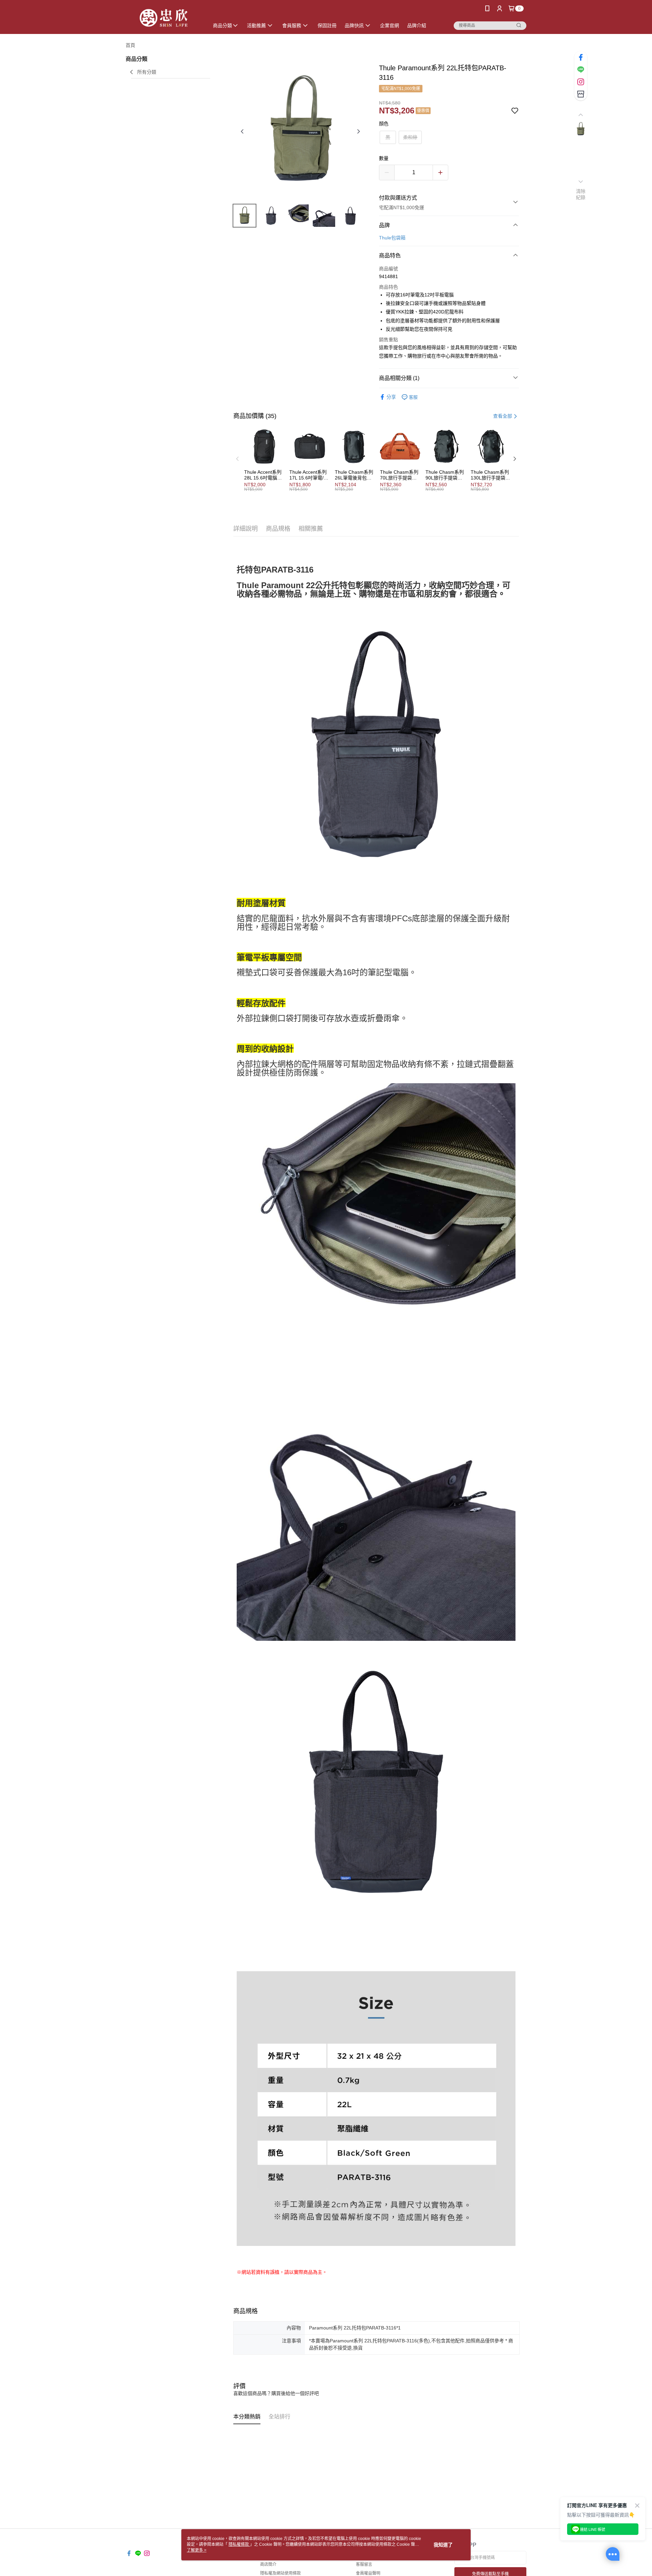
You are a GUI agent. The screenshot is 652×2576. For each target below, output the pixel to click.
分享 (391, 397)
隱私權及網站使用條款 (280, 2573)
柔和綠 (410, 137)
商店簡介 (268, 2564)
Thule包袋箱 (392, 238)
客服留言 (364, 2564)
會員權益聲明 (368, 2573)
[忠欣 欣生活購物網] (163, 18)
